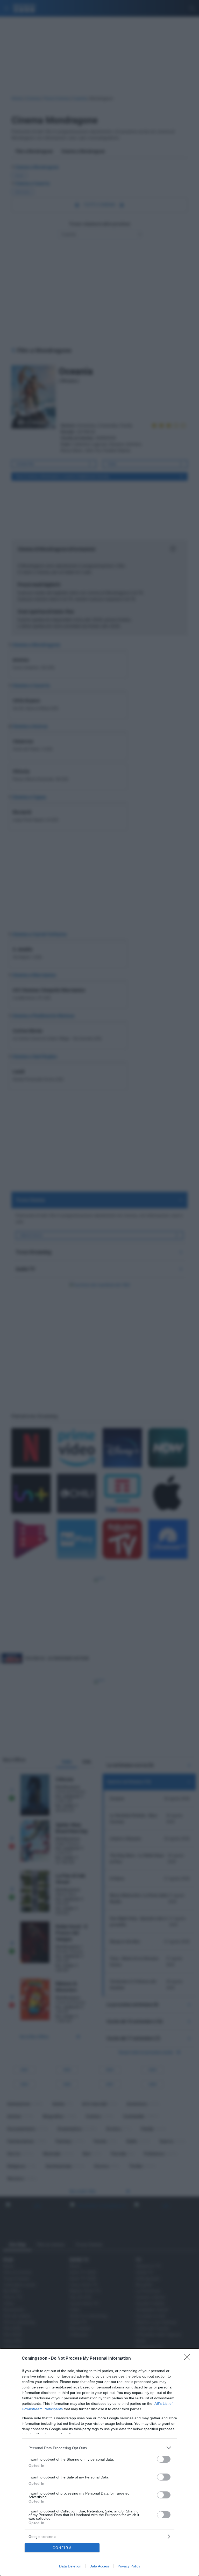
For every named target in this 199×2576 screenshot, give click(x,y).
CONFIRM (62, 2548)
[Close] (189, 2359)
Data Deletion (70, 2566)
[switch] (164, 2459)
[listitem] (99, 2448)
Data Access (99, 2566)
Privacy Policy (129, 2566)
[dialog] (99, 2462)
